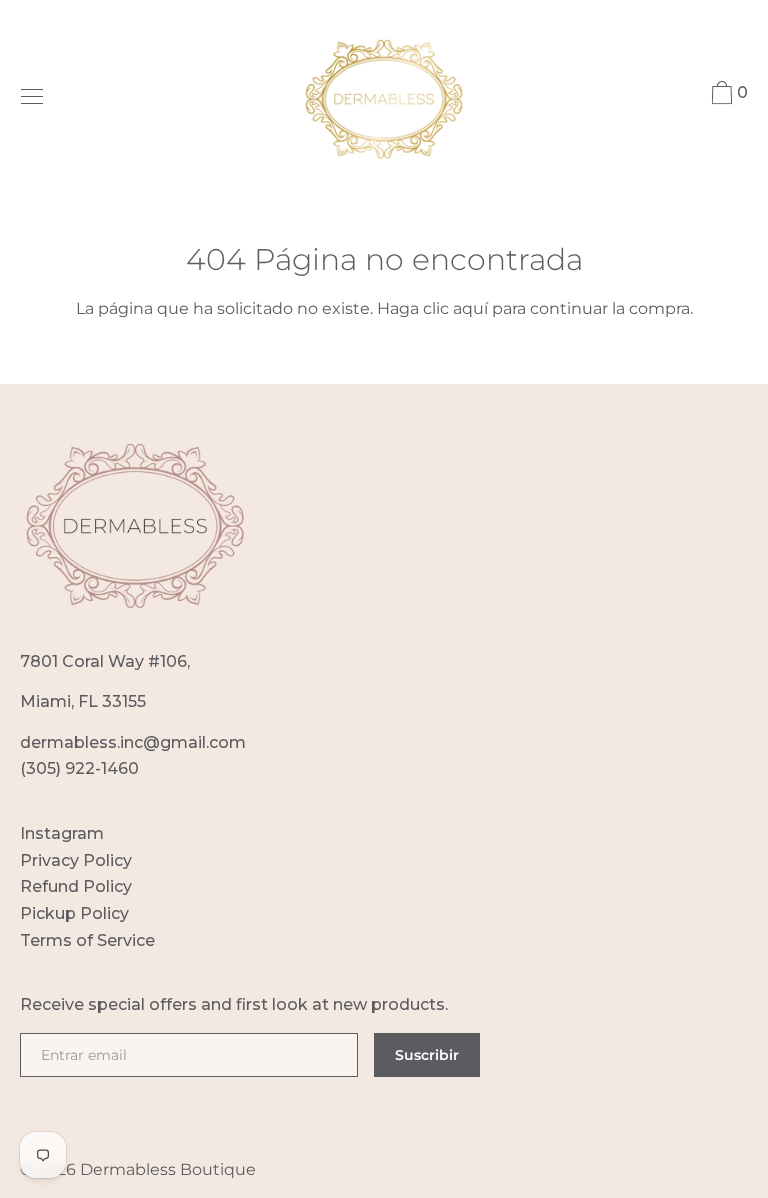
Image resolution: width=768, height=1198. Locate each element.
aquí (470, 308)
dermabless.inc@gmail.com (133, 742)
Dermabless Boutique (168, 1169)
